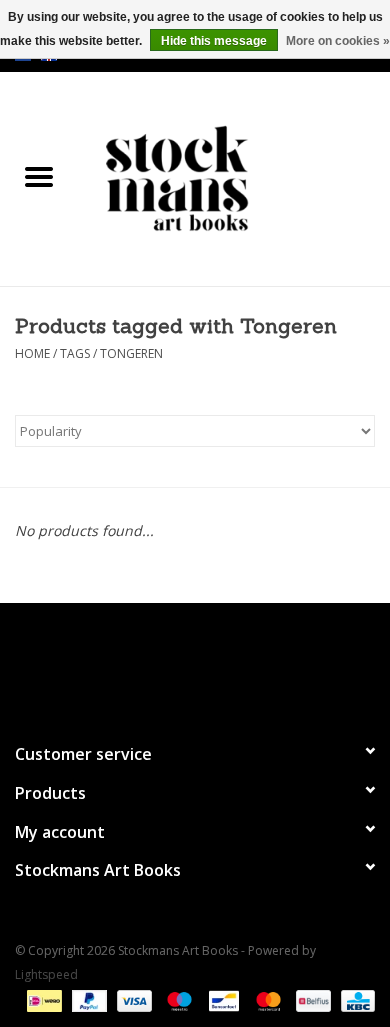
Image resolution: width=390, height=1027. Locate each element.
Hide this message (214, 41)
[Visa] (132, 999)
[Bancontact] (222, 999)
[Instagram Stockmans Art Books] (231, 664)
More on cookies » (338, 41)
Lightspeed (46, 974)
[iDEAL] (42, 999)
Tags (75, 353)
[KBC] (354, 999)
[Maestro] (177, 999)
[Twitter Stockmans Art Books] (195, 664)
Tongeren (131, 353)
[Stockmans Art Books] (234, 177)
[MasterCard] (266, 999)
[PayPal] (87, 999)
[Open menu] (39, 176)
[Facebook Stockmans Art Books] (159, 664)
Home (32, 353)
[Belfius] (311, 999)
